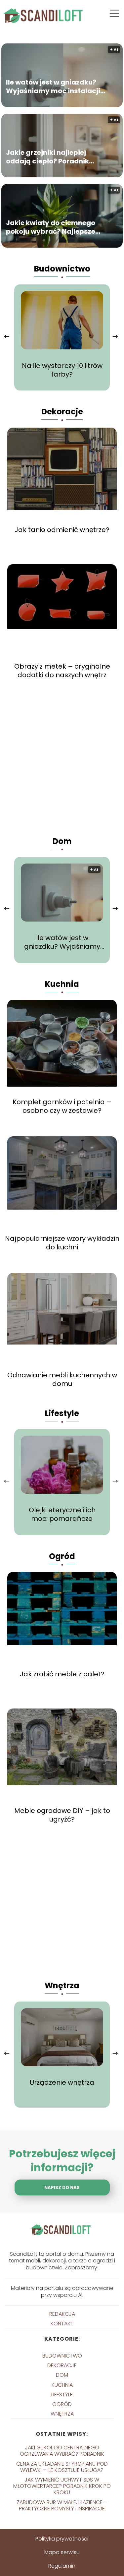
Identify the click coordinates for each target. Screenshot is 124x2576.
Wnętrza (62, 1985)
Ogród (62, 1556)
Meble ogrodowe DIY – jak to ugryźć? (62, 1815)
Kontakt (62, 2324)
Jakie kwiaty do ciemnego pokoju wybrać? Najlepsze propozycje (51, 227)
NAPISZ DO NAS (62, 2188)
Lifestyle (62, 1413)
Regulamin (62, 2566)
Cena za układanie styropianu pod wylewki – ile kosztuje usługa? (62, 2467)
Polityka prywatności (62, 2539)
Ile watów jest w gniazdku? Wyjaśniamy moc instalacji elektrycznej (53, 87)
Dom (62, 841)
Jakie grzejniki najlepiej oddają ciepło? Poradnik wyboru (47, 157)
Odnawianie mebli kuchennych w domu (62, 1379)
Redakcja (62, 2314)
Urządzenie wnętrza (62, 2082)
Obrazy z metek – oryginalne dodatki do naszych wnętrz (62, 671)
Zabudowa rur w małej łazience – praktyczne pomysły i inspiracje (62, 2505)
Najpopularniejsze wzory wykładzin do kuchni (62, 1243)
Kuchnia (62, 984)
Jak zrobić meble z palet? (62, 1674)
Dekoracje (62, 412)
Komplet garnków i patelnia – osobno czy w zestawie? (62, 1106)
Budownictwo (62, 269)
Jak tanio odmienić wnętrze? (62, 530)
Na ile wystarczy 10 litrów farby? (62, 370)
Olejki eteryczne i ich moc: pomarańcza (62, 1514)
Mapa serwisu (62, 2552)
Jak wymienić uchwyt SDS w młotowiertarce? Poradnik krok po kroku (62, 2486)
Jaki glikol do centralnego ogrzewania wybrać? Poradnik (62, 2451)
